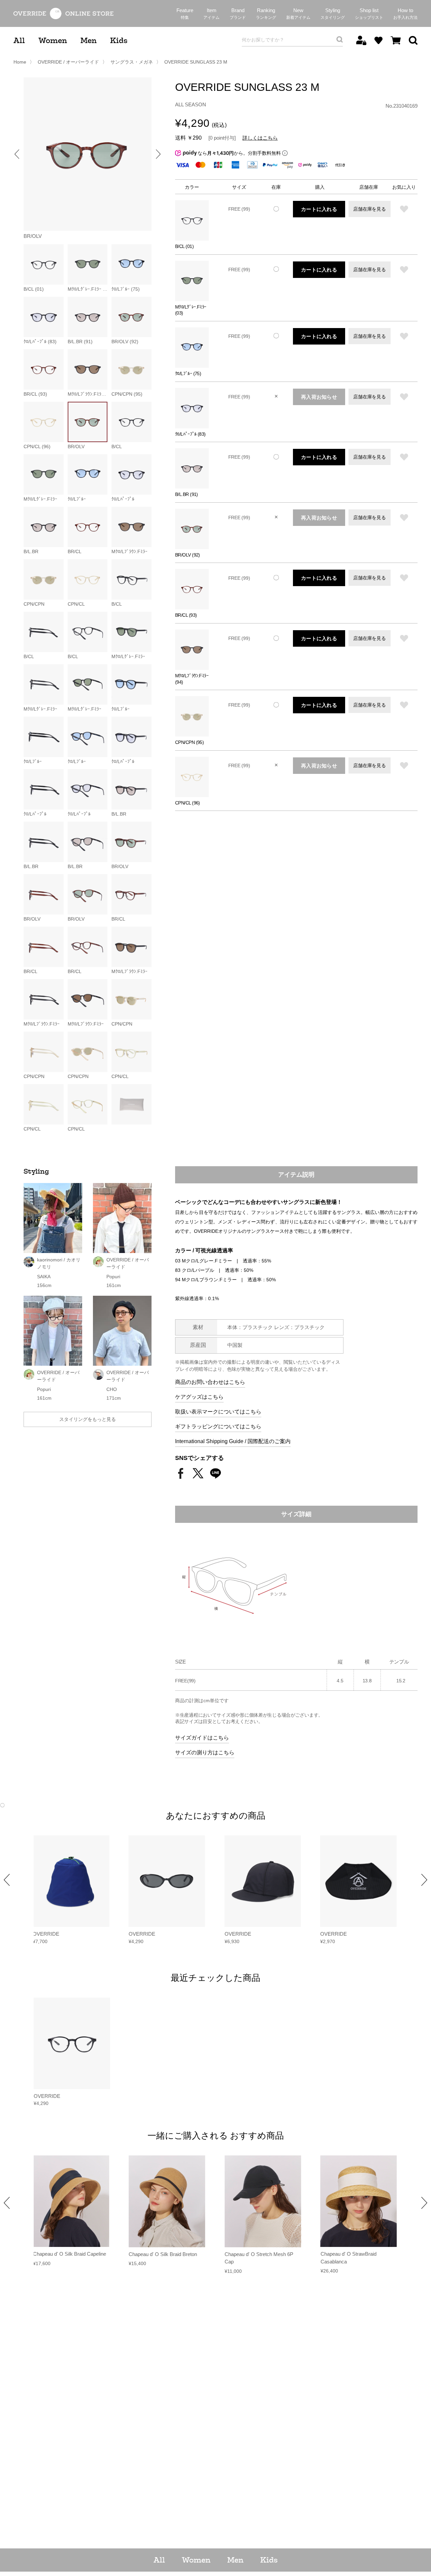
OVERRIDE (46, 1934)
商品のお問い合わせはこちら (210, 1382)
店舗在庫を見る (369, 209)
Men (89, 41)
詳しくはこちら (260, 138)
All (19, 41)
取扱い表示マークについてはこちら (218, 1412)
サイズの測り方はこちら (205, 1752)
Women (53, 41)
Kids (119, 41)
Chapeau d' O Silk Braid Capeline (70, 2254)
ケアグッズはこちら (199, 1397)
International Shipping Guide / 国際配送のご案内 (233, 1441)
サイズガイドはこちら (202, 1738)
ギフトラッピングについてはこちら (218, 1426)
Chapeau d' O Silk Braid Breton (163, 2254)
